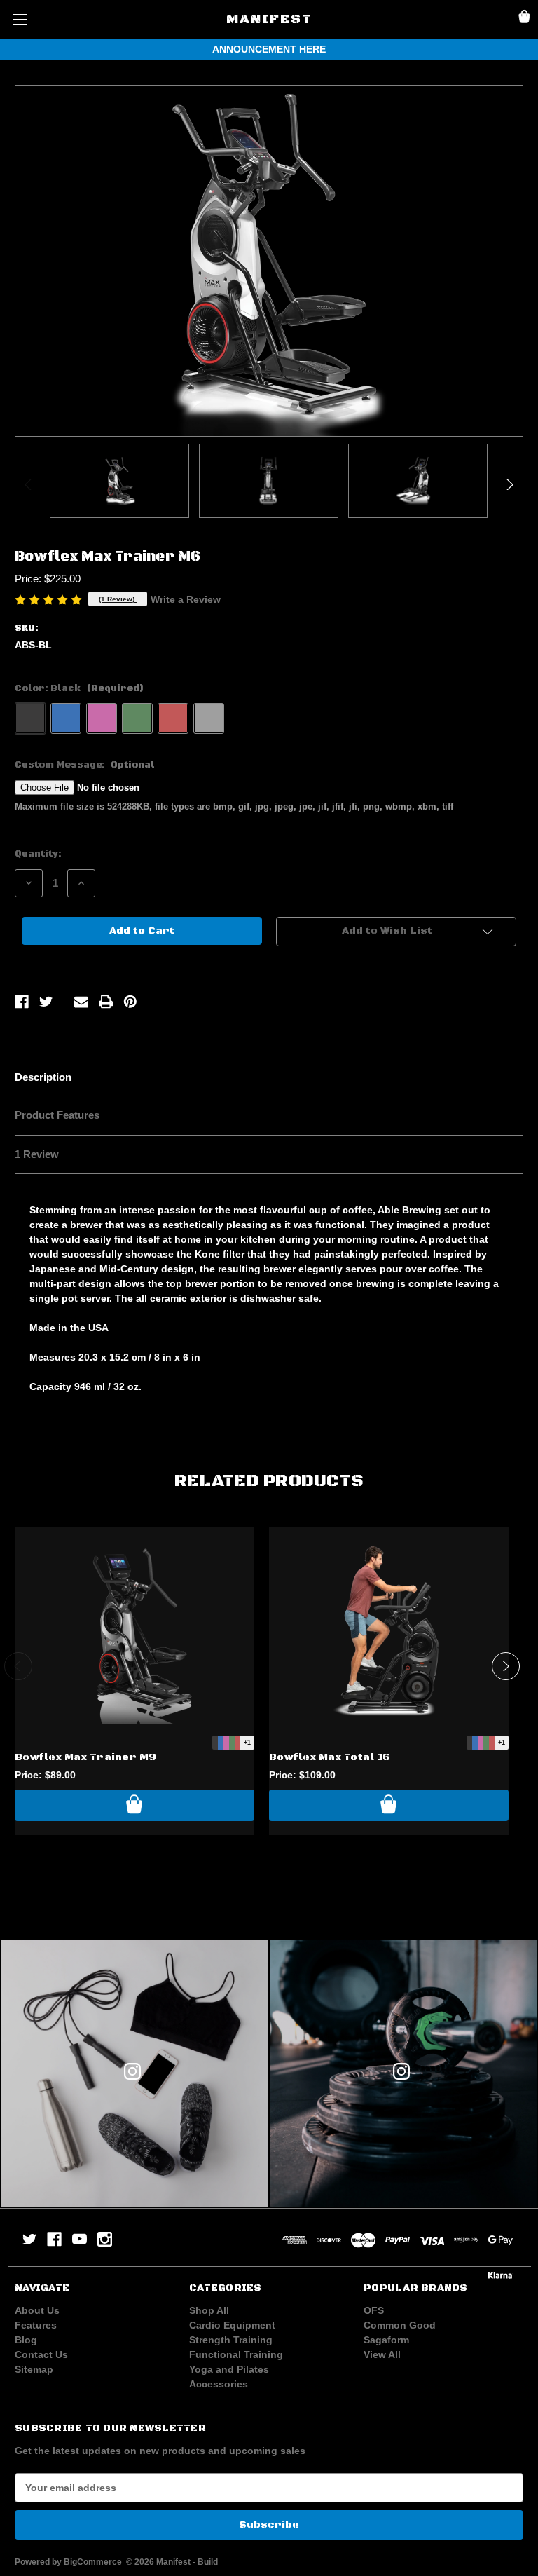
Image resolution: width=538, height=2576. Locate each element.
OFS (374, 2310)
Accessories (219, 2384)
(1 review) (118, 599)
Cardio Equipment (232, 2325)
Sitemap (34, 2369)
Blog (26, 2340)
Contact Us (41, 2354)
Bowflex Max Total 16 (330, 1757)
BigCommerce (93, 2562)
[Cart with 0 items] (524, 19)
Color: (79, 688)
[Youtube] (80, 2239)
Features (36, 2325)
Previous (29, 484)
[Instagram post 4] (134, 2073)
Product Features (57, 1115)
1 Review (37, 1154)
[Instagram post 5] (403, 2073)
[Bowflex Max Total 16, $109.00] (389, 1631)
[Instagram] (105, 2239)
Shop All (209, 2310)
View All (382, 2354)
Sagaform (386, 2340)
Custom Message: (85, 765)
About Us (37, 2310)
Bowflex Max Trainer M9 (86, 1757)
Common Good (400, 2325)
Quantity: (38, 854)
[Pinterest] (130, 1002)
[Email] (81, 1002)
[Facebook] (22, 1002)
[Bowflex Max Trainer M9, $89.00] (134, 1631)
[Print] (106, 1002)
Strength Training (231, 2340)
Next (509, 484)
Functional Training (236, 2354)
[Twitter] (46, 1002)
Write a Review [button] (186, 599)
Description (43, 1077)
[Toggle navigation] (19, 19)
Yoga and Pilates (229, 2369)
